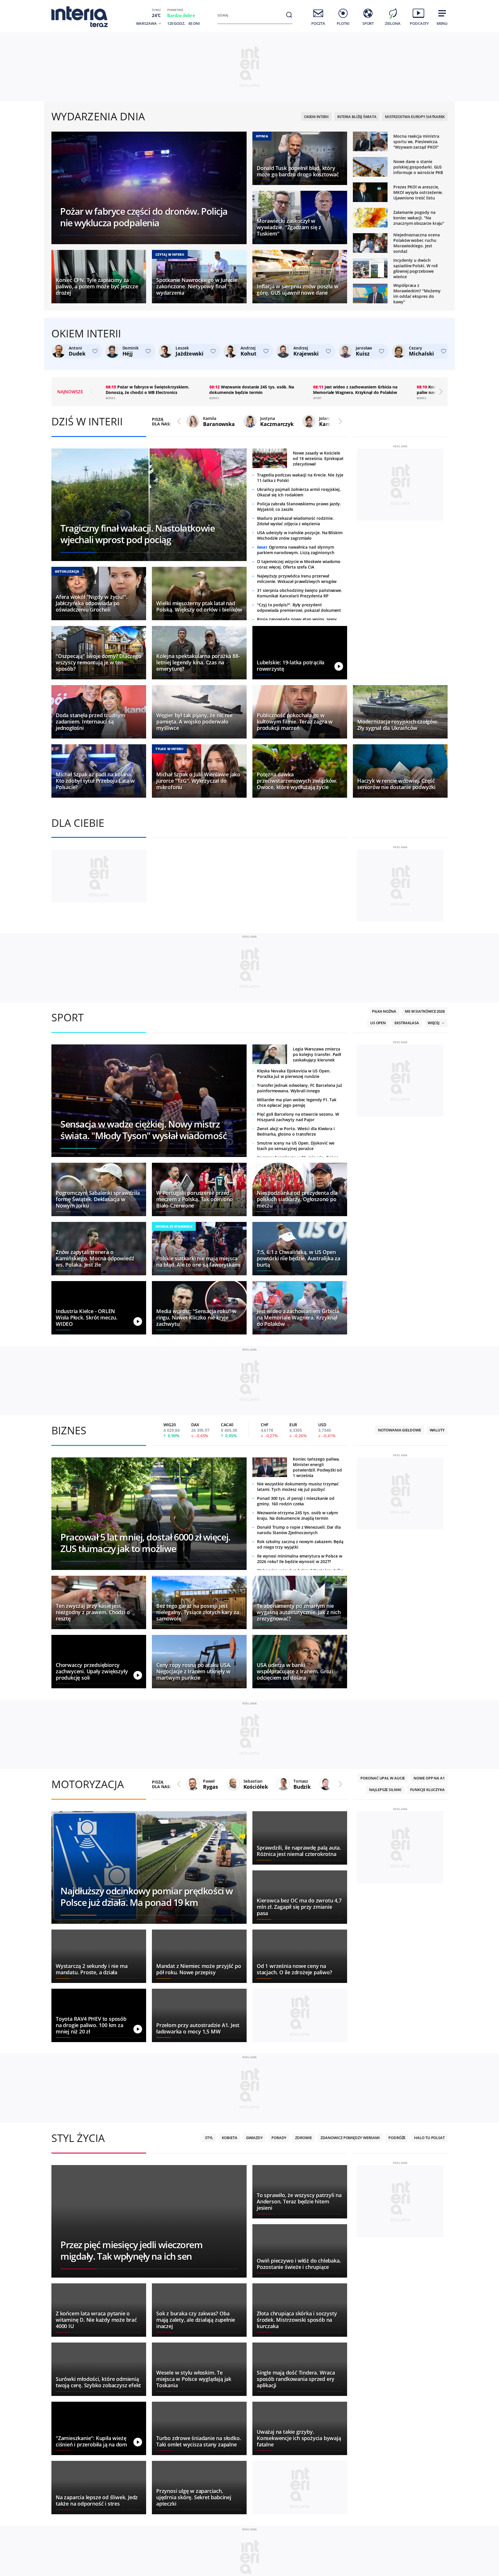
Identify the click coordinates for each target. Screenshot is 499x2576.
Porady (279, 2356)
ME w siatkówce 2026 (425, 1229)
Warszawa (146, 24)
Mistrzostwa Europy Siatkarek (415, 117)
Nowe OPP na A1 (429, 1996)
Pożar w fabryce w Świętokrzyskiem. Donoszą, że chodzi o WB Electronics (244, 390)
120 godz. (176, 23)
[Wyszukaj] (289, 15)
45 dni (194, 23)
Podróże (397, 2356)
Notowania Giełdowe (399, 1648)
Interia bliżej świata (357, 117)
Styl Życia (78, 2356)
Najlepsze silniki (385, 2007)
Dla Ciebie (78, 823)
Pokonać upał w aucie (383, 1996)
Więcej (434, 1241)
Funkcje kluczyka (427, 2007)
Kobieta (229, 2356)
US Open (378, 1241)
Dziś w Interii (87, 421)
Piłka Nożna (384, 1229)
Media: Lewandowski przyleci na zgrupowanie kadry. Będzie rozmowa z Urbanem (137, 389)
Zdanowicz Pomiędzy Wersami (350, 2356)
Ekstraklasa (407, 1241)
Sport (68, 1235)
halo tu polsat (429, 2356)
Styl (209, 2356)
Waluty (437, 1648)
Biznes (69, 1648)
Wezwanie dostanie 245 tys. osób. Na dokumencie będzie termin (348, 390)
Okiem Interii (316, 117)
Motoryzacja (88, 2002)
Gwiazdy (254, 2356)
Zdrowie (303, 2356)
